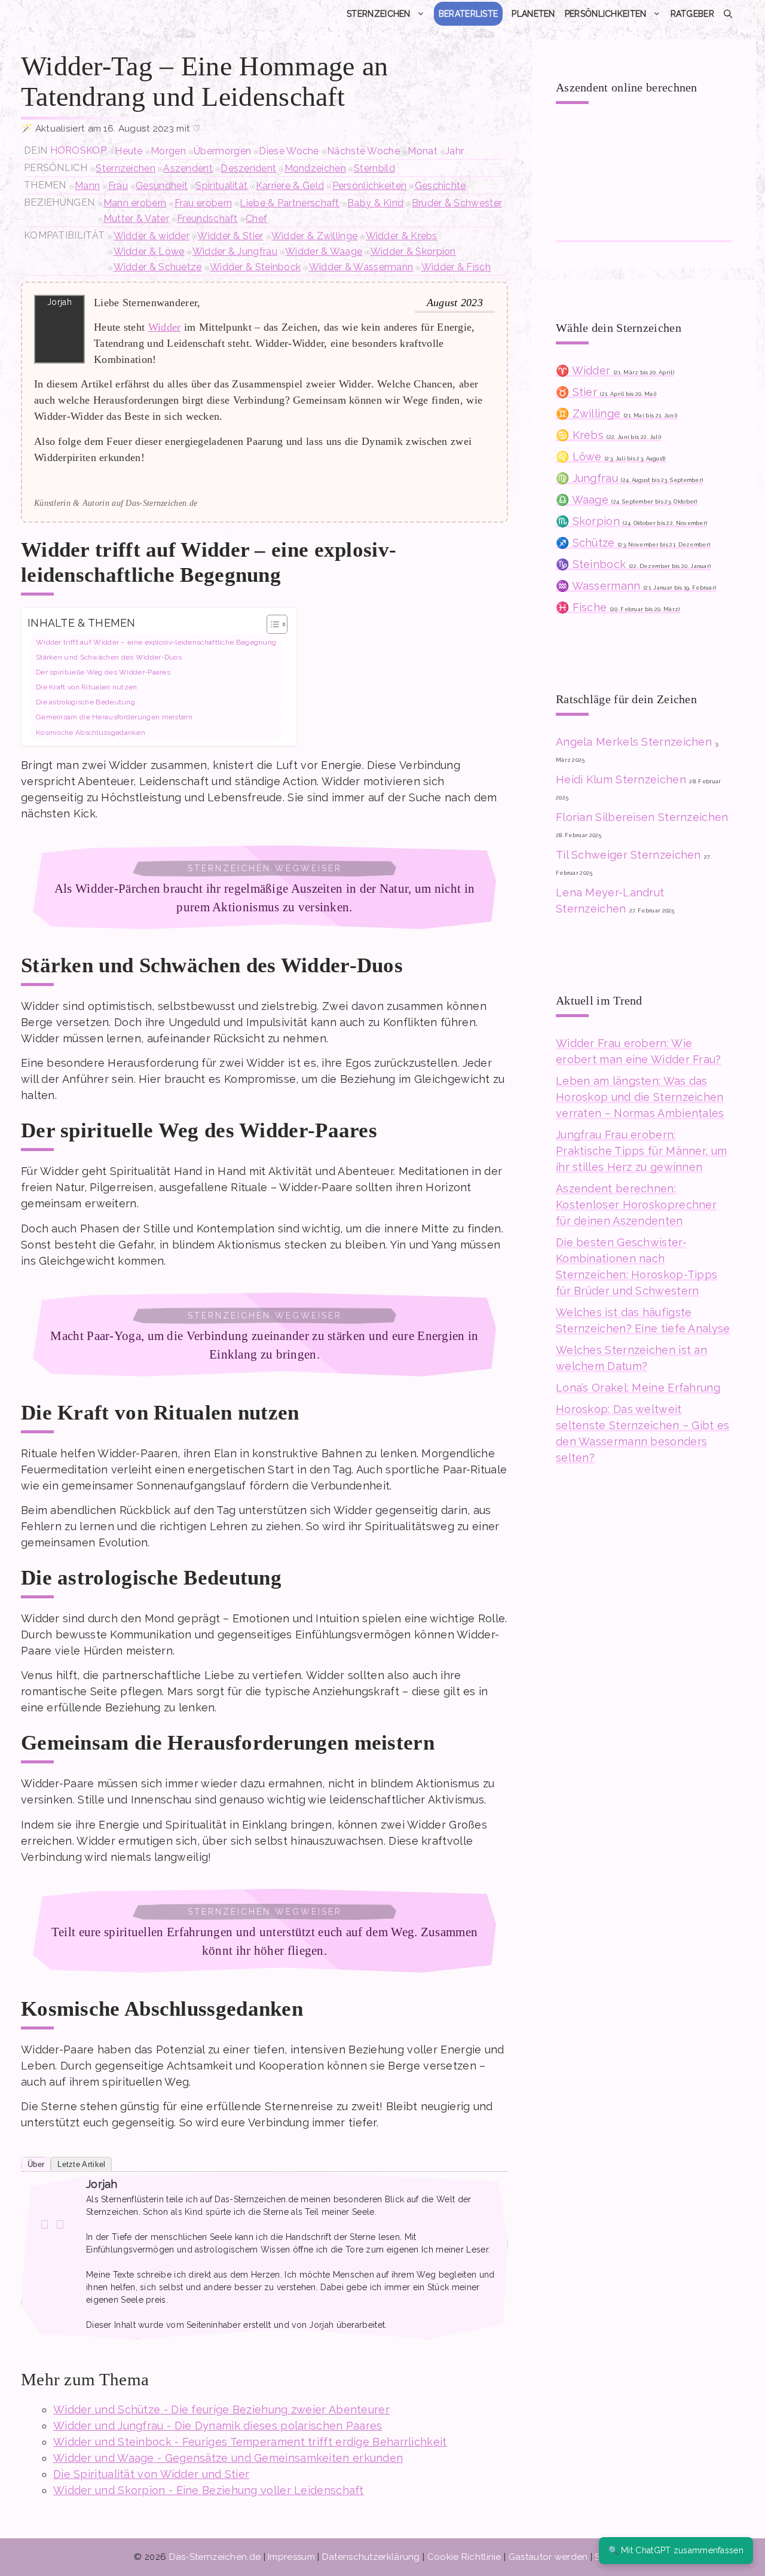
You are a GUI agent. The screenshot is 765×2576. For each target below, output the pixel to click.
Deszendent (248, 168)
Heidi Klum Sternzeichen (621, 779)
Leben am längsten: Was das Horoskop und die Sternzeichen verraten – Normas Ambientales (640, 1097)
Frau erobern (204, 203)
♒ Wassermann (636, 586)
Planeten (533, 14)
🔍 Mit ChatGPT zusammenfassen (676, 2550)
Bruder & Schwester (457, 203)
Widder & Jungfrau (235, 251)
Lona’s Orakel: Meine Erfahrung (638, 1388)
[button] (728, 14)
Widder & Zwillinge (314, 236)
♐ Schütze (633, 543)
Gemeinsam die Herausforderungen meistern (114, 717)
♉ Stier (606, 392)
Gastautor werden (548, 2557)
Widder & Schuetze (158, 267)
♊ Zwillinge (616, 413)
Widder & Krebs (402, 236)
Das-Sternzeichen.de (215, 2557)
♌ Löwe (611, 457)
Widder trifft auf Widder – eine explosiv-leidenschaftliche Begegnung (156, 642)
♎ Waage (627, 500)
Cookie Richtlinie (464, 2557)
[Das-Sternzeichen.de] (108, 14)
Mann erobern (135, 203)
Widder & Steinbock (255, 267)
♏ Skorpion (631, 521)
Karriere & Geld (290, 186)
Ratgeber (692, 14)
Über (36, 2164)
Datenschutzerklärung (371, 2557)
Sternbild (374, 168)
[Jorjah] (53, 2207)
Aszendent (188, 168)
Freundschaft (207, 219)
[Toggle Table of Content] (271, 624)
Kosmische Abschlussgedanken (91, 732)
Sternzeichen (379, 14)
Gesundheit (162, 186)
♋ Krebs (608, 435)
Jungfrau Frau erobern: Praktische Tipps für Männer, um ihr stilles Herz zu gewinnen (641, 1151)
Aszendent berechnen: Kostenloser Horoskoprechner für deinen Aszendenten (636, 1205)
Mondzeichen (315, 168)
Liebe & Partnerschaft (289, 203)
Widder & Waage (324, 251)
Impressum (291, 2557)
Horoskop (78, 150)
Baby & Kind (375, 203)
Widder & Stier (230, 236)
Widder (165, 327)
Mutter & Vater (136, 219)
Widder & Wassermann (361, 267)
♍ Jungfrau (629, 478)
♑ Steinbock (633, 564)
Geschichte (440, 186)
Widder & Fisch (456, 267)
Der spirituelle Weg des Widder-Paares (103, 672)
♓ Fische (618, 607)
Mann (87, 186)
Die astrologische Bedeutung (85, 702)
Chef (256, 219)
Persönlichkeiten (606, 14)
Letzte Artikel (81, 2164)
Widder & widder (152, 236)
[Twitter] (60, 2224)
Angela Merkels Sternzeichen (634, 742)
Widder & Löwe (149, 251)
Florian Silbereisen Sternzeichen (642, 817)
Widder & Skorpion (413, 251)
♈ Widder (615, 370)
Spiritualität (221, 186)
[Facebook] (45, 2224)
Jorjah (102, 2184)
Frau (118, 186)
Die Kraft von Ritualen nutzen (87, 687)
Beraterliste (469, 14)
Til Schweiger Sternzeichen (628, 855)
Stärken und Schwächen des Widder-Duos (109, 657)
